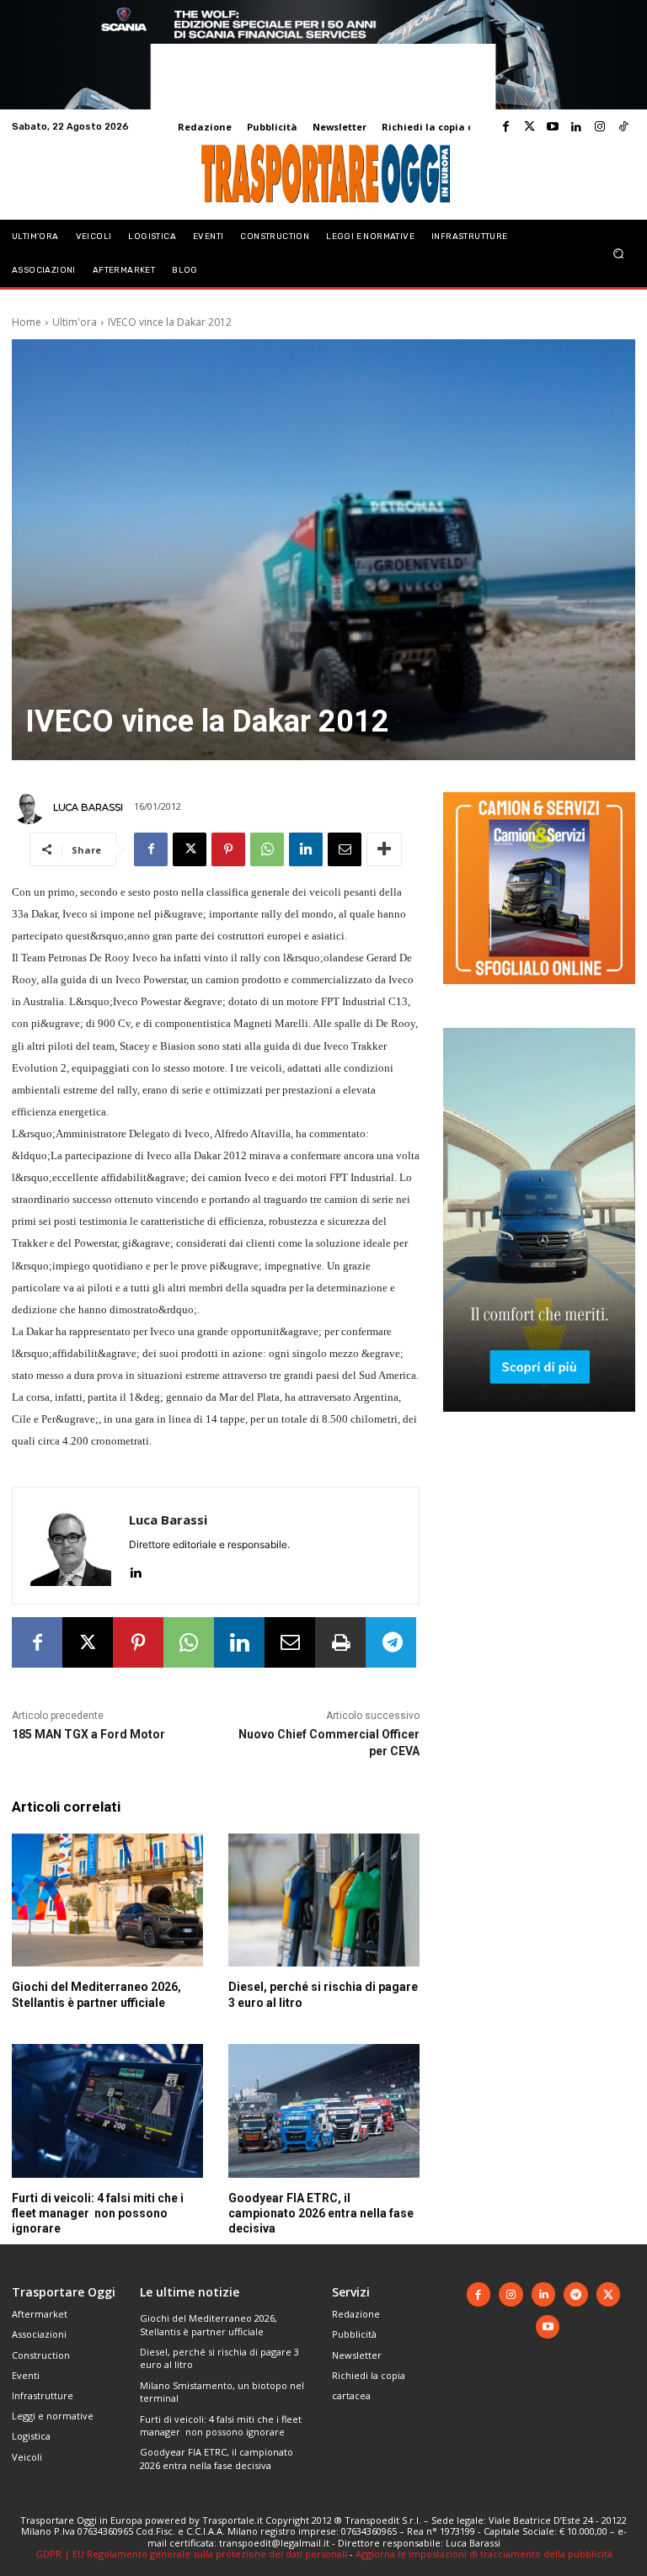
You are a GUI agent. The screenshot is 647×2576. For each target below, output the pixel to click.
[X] (190, 849)
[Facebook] (505, 127)
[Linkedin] (576, 127)
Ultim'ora (75, 322)
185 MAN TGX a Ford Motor (88, 1734)
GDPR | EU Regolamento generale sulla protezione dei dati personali (191, 2554)
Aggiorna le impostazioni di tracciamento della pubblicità (484, 2554)
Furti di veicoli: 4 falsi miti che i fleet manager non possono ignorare (98, 2213)
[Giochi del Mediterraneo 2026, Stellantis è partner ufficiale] (107, 1900)
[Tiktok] (623, 127)
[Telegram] (391, 1642)
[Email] (345, 849)
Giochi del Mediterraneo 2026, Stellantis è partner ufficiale (209, 2324)
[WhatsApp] (267, 849)
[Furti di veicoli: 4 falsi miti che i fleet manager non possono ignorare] (107, 2111)
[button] (619, 253)
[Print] (340, 1642)
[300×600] (539, 1425)
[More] (384, 849)
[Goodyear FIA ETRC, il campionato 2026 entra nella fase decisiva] (324, 2111)
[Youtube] (553, 127)
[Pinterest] (228, 849)
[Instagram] (600, 127)
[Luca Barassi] (31, 807)
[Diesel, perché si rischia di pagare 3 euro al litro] (324, 1900)
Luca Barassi (88, 807)
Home (27, 322)
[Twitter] (529, 127)
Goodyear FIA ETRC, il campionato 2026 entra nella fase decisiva (321, 2213)
